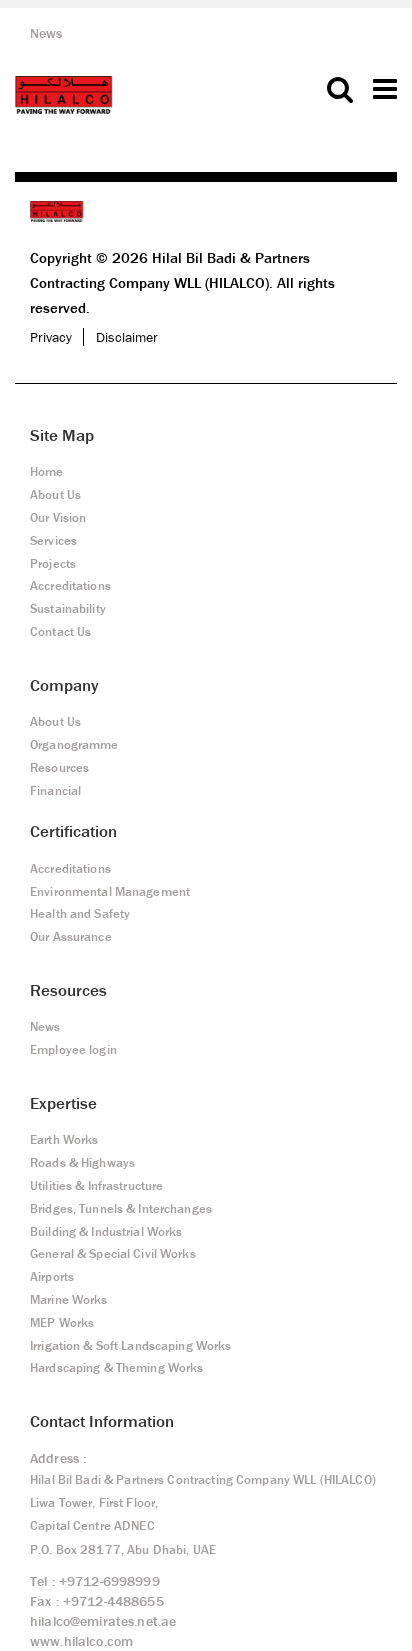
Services (53, 540)
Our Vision (58, 517)
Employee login (73, 1049)
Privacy (51, 337)
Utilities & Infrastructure (96, 1185)
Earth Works (64, 1139)
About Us (55, 494)
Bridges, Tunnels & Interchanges (121, 1208)
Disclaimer (127, 337)
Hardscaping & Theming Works (116, 1367)
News (46, 33)
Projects (53, 563)
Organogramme (74, 744)
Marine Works (69, 1299)
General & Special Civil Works (113, 1253)
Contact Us (60, 631)
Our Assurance (71, 936)
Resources (59, 767)
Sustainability (68, 608)
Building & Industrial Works (106, 1231)
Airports (52, 1276)
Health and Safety (80, 913)
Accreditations (70, 585)
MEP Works (62, 1322)
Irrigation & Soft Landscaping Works (130, 1345)
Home (47, 471)
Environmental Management (110, 891)
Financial (55, 790)
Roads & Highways (82, 1162)
